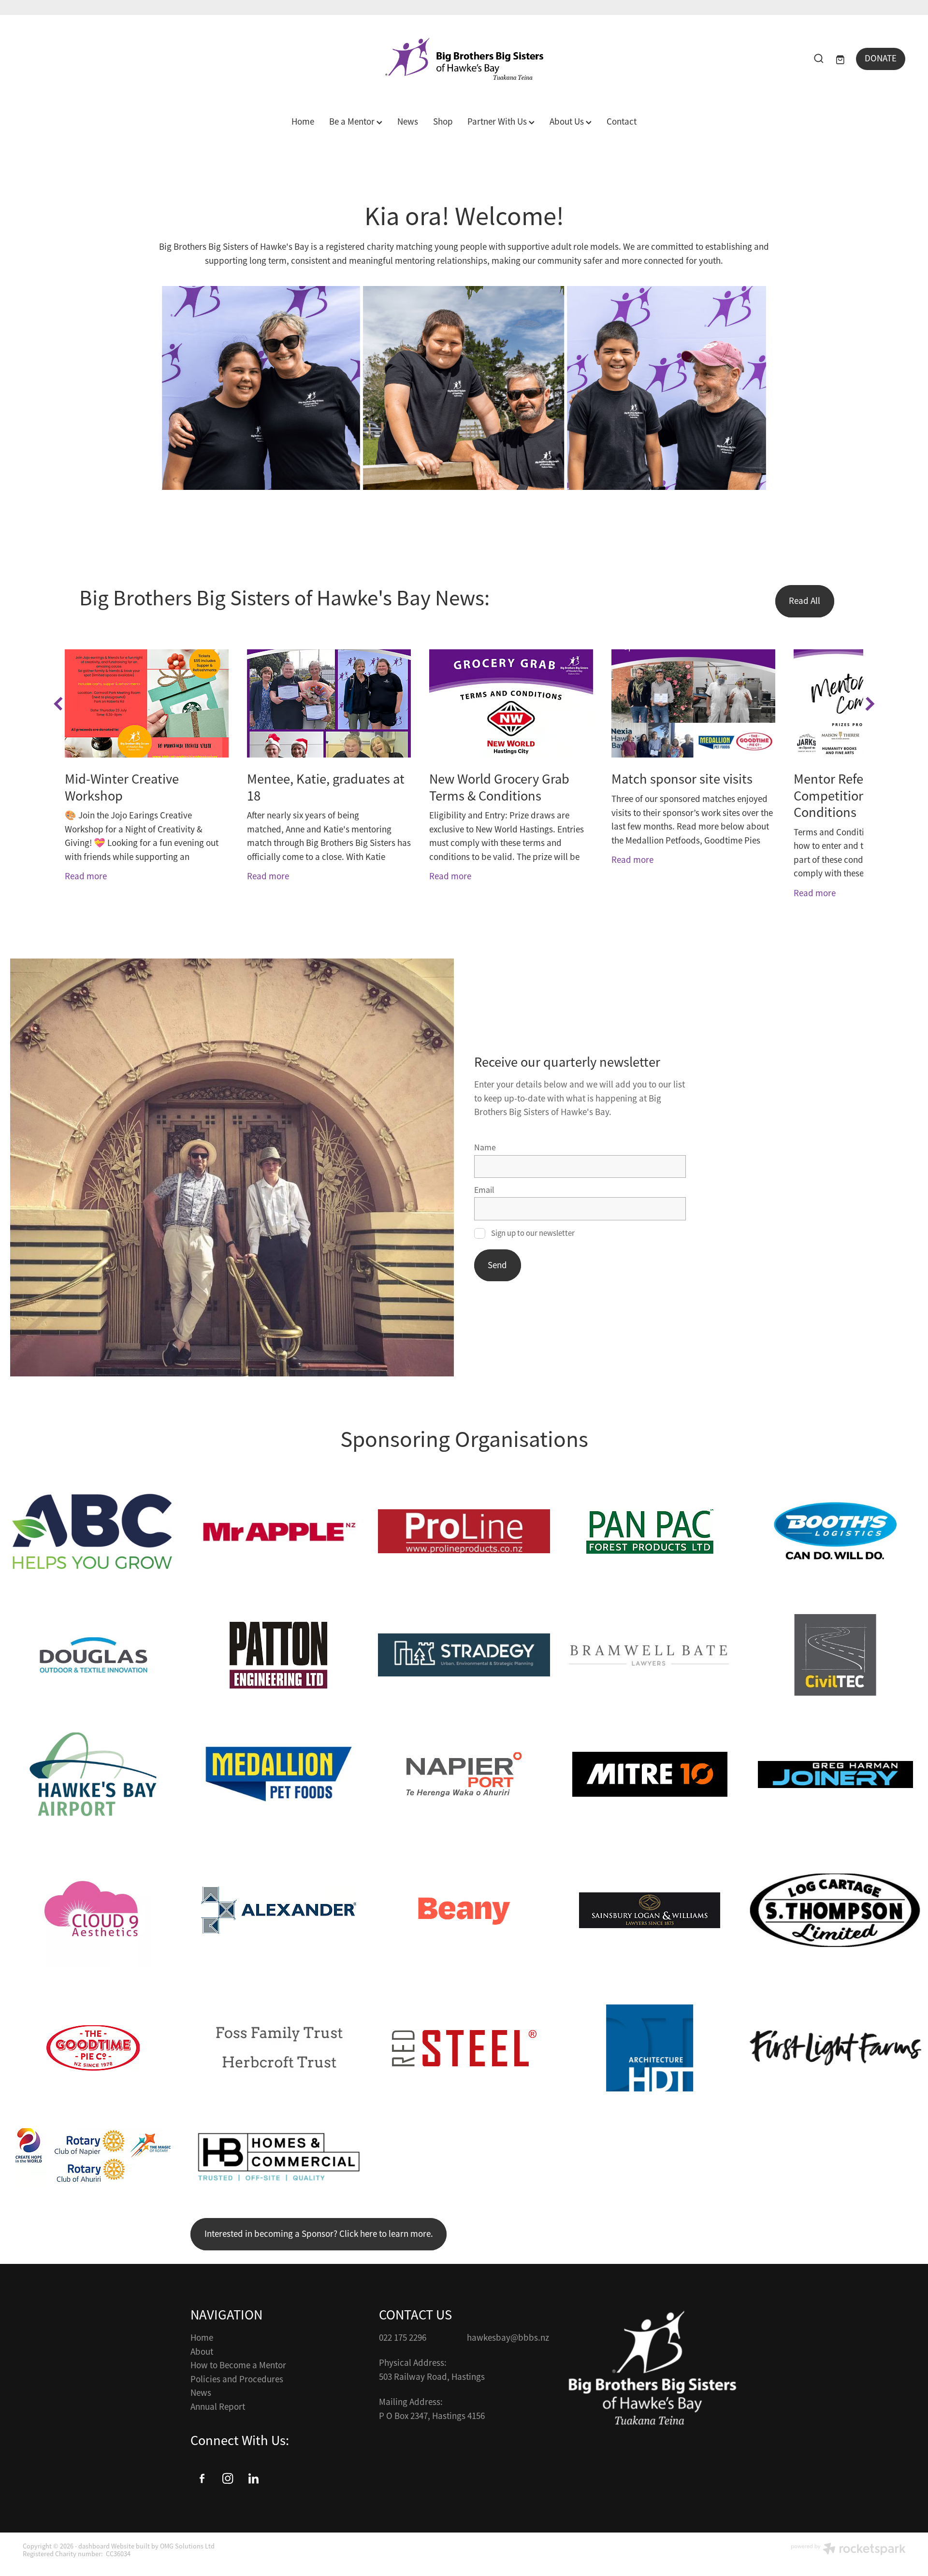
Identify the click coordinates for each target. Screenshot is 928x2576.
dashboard (94, 2546)
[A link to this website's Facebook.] (202, 2478)
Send (497, 1265)
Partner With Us (498, 122)
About (202, 2352)
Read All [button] (805, 601)
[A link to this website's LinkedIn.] (254, 2478)
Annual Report (218, 2407)
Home (303, 122)
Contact (622, 122)
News (408, 122)
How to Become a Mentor (238, 2365)
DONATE (881, 58)
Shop (443, 122)
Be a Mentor (353, 122)
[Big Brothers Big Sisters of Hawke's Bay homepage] (464, 59)
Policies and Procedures (237, 2379)
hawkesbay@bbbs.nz (508, 2338)
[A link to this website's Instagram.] (228, 2478)
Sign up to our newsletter (533, 1233)
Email (484, 1190)
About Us (568, 122)
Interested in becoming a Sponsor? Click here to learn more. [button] (319, 2234)
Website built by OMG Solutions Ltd (163, 2546)
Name (485, 1148)
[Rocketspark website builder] (848, 2550)
